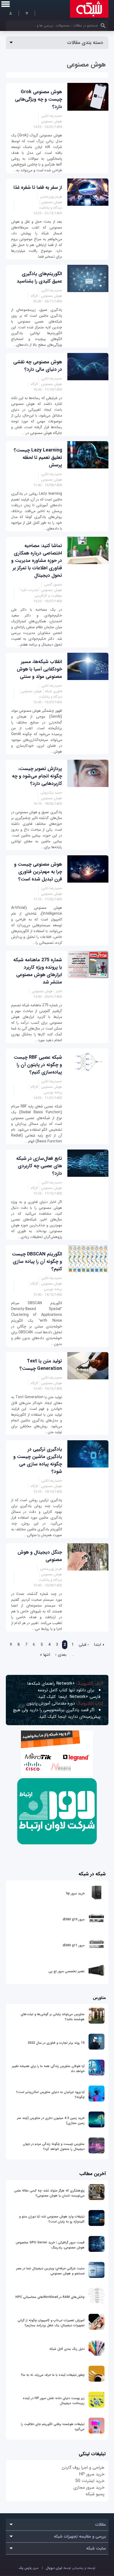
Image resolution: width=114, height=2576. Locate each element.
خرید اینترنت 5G (90, 2481)
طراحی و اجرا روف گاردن (83, 2468)
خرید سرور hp (75, 1893)
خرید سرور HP (92, 2474)
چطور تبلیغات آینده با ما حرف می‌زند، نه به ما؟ (53, 2375)
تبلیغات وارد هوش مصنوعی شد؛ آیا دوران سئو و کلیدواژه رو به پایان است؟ (52, 2219)
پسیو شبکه (95, 2494)
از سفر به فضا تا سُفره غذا (38, 187)
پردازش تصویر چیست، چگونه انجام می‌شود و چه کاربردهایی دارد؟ (37, 776)
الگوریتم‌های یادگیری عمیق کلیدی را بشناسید (39, 278)
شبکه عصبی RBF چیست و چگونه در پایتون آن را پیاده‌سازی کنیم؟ (38, 1065)
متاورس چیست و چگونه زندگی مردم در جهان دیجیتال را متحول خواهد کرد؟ (54, 2146)
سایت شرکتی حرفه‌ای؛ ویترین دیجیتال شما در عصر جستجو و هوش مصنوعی (50, 2271)
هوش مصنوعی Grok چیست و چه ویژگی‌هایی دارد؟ (38, 99)
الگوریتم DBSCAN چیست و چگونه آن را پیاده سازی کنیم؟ (37, 1262)
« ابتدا (99, 1645)
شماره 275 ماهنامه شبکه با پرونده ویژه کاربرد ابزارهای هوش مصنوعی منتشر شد (38, 971)
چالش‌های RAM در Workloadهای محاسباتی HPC (50, 2297)
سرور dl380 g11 (74, 1945)
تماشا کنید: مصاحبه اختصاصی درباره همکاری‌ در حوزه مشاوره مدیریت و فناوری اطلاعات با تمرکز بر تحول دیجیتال (37, 561)
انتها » (45, 1655)
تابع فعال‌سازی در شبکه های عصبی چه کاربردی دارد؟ (39, 1166)
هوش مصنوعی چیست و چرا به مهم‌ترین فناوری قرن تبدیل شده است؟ (38, 872)
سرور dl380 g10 (74, 1919)
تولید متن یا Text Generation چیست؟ (41, 1365)
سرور (29, 2568)
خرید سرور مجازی (89, 2487)
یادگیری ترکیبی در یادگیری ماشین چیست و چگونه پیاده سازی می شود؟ (38, 1460)
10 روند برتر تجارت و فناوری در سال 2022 (56, 2043)
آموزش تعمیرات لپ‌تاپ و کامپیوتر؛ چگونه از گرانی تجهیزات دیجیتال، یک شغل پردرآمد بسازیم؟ (51, 2323)
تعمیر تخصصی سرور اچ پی (67, 1971)
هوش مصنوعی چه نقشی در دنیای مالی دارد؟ (38, 366)
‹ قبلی (84, 1645)
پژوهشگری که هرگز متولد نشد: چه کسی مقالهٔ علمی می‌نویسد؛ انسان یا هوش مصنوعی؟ (49, 2193)
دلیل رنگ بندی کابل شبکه (67, 2349)
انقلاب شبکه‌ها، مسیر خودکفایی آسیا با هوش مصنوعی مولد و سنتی (39, 669)
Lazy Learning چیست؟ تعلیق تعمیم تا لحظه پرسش (38, 458)
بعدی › (61, 1655)
